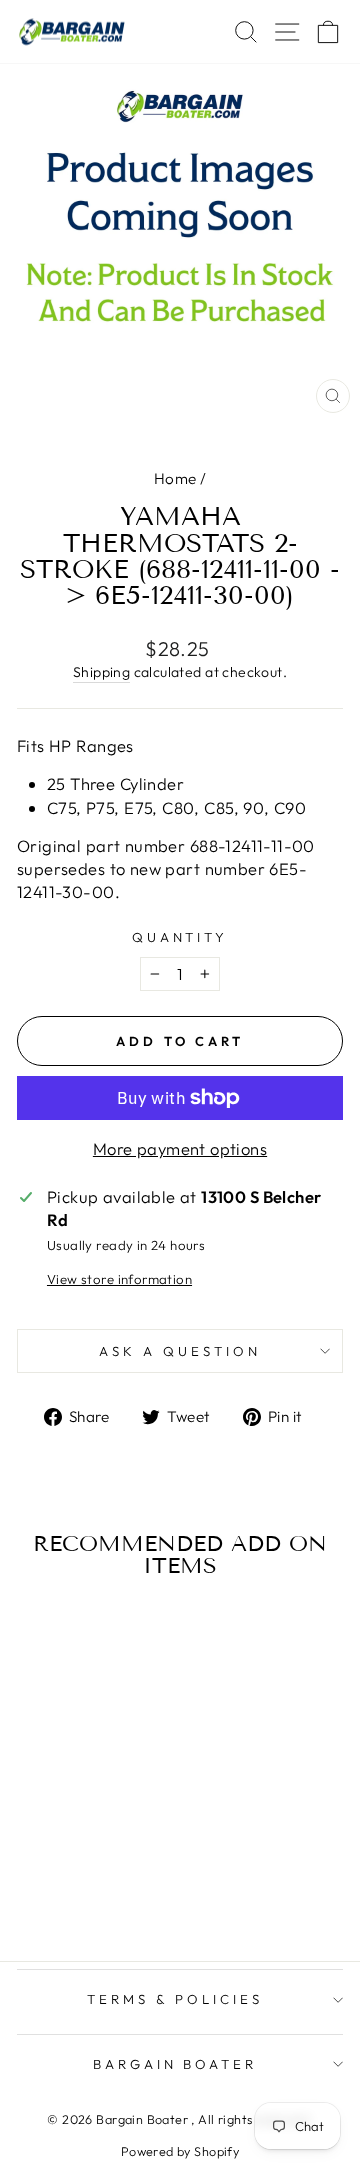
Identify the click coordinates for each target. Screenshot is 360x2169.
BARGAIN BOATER (175, 2064)
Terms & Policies (175, 1999)
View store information (119, 1279)
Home (175, 478)
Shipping (101, 672)
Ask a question (180, 1351)
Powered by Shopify (180, 2151)
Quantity (180, 937)
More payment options (180, 1148)
